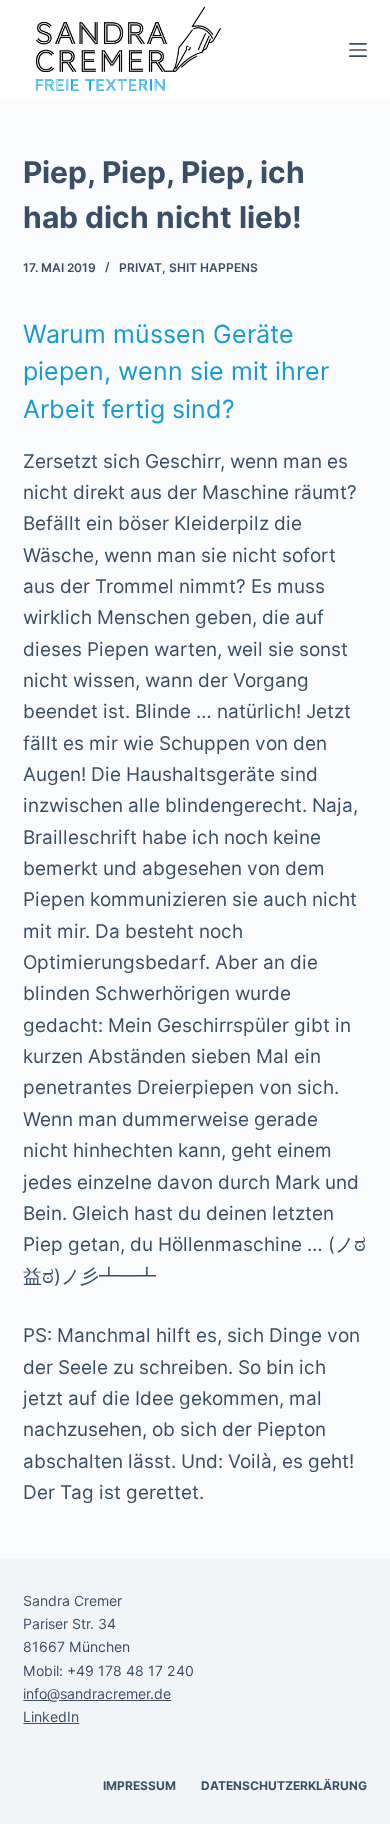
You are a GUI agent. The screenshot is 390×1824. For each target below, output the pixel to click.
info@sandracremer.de (97, 1693)
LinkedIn (51, 1716)
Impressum (139, 1785)
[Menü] (358, 50)
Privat (140, 267)
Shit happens (213, 267)
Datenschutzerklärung (284, 1785)
